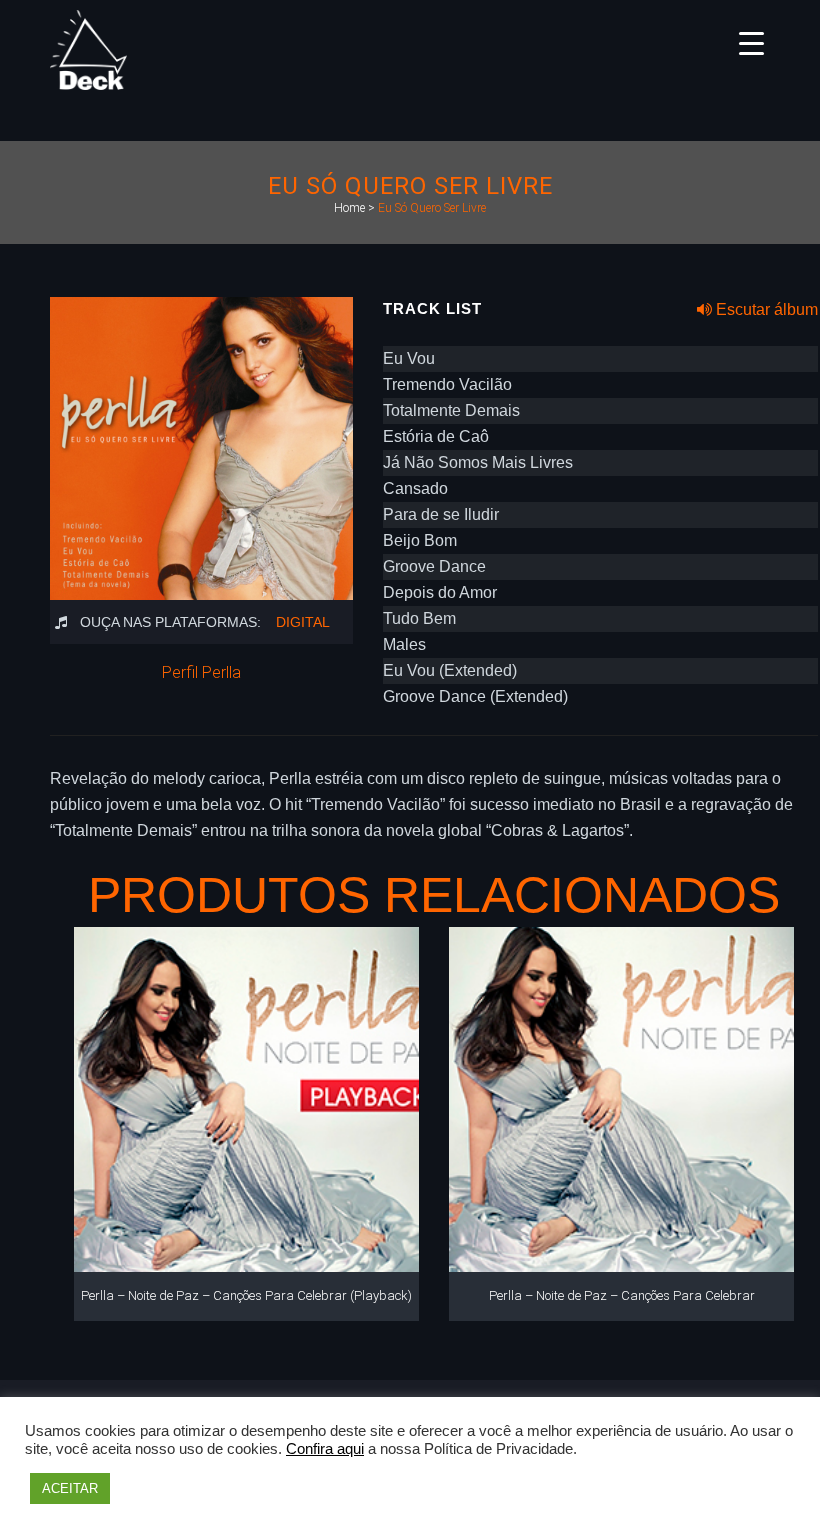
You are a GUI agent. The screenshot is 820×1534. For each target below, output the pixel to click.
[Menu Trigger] (751, 42)
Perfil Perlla (201, 672)
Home (349, 208)
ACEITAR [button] (70, 1488)
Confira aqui (325, 1449)
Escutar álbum (765, 309)
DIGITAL (303, 622)
